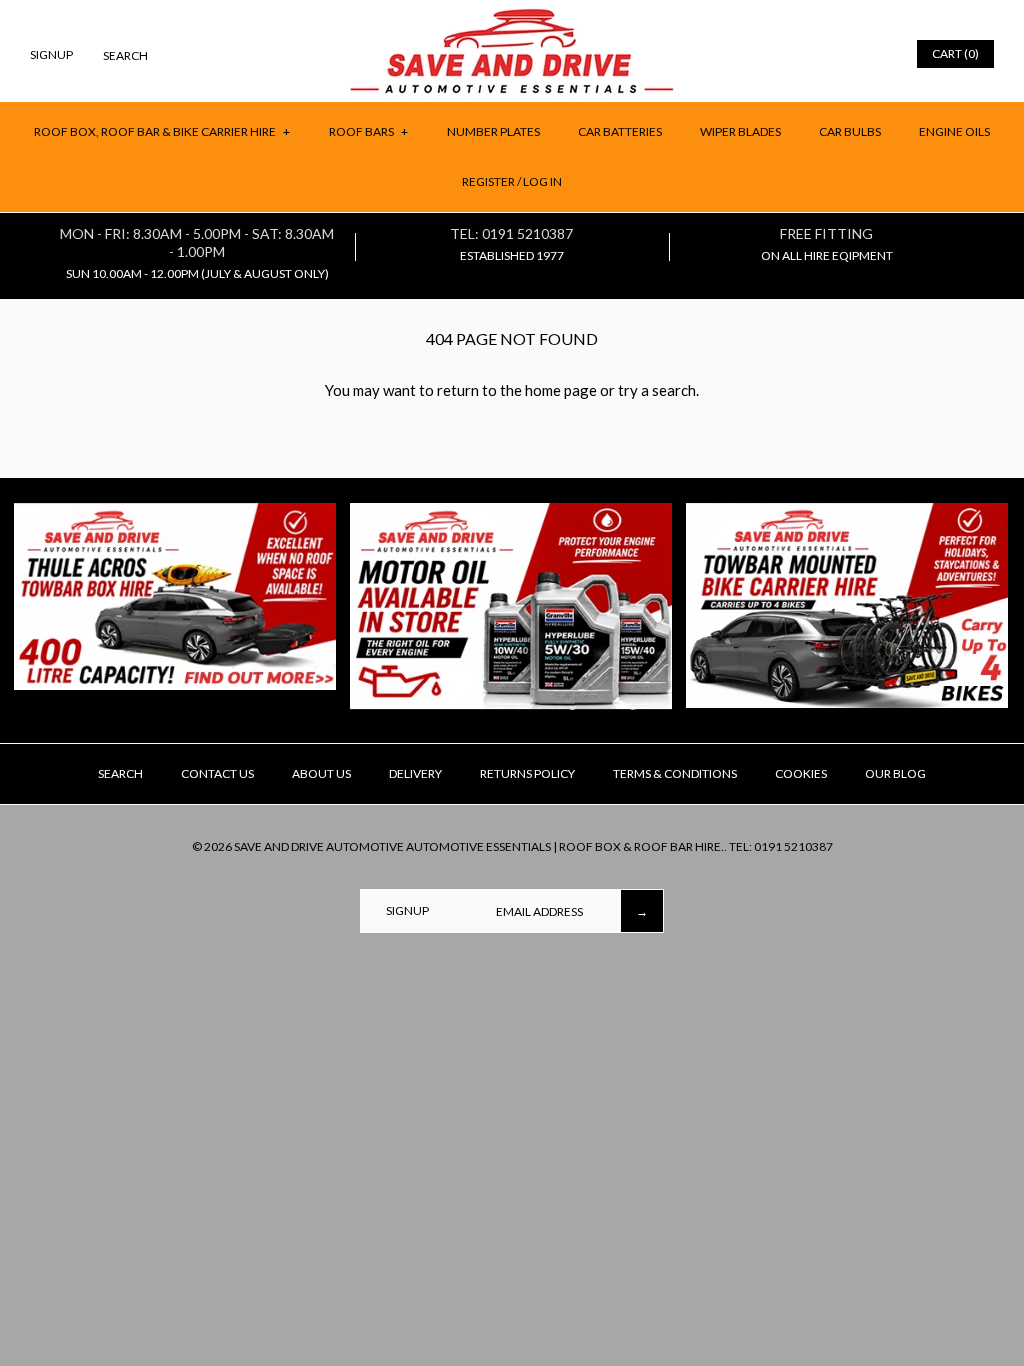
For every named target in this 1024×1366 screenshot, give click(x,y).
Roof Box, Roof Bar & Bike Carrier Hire (162, 131)
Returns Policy (527, 773)
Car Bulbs (850, 131)
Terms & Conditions (675, 773)
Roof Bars (368, 131)
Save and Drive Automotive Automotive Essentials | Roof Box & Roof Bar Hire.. (480, 846)
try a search (657, 390)
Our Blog (895, 773)
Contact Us (217, 773)
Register (488, 181)
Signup (51, 54)
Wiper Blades (740, 131)
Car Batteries (620, 131)
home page (561, 390)
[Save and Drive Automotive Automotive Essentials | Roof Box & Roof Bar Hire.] (512, 16)
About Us (321, 773)
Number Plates (493, 131)
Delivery (415, 773)
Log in (542, 181)
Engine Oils (954, 131)
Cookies (801, 773)
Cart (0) (955, 53)
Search (120, 773)
